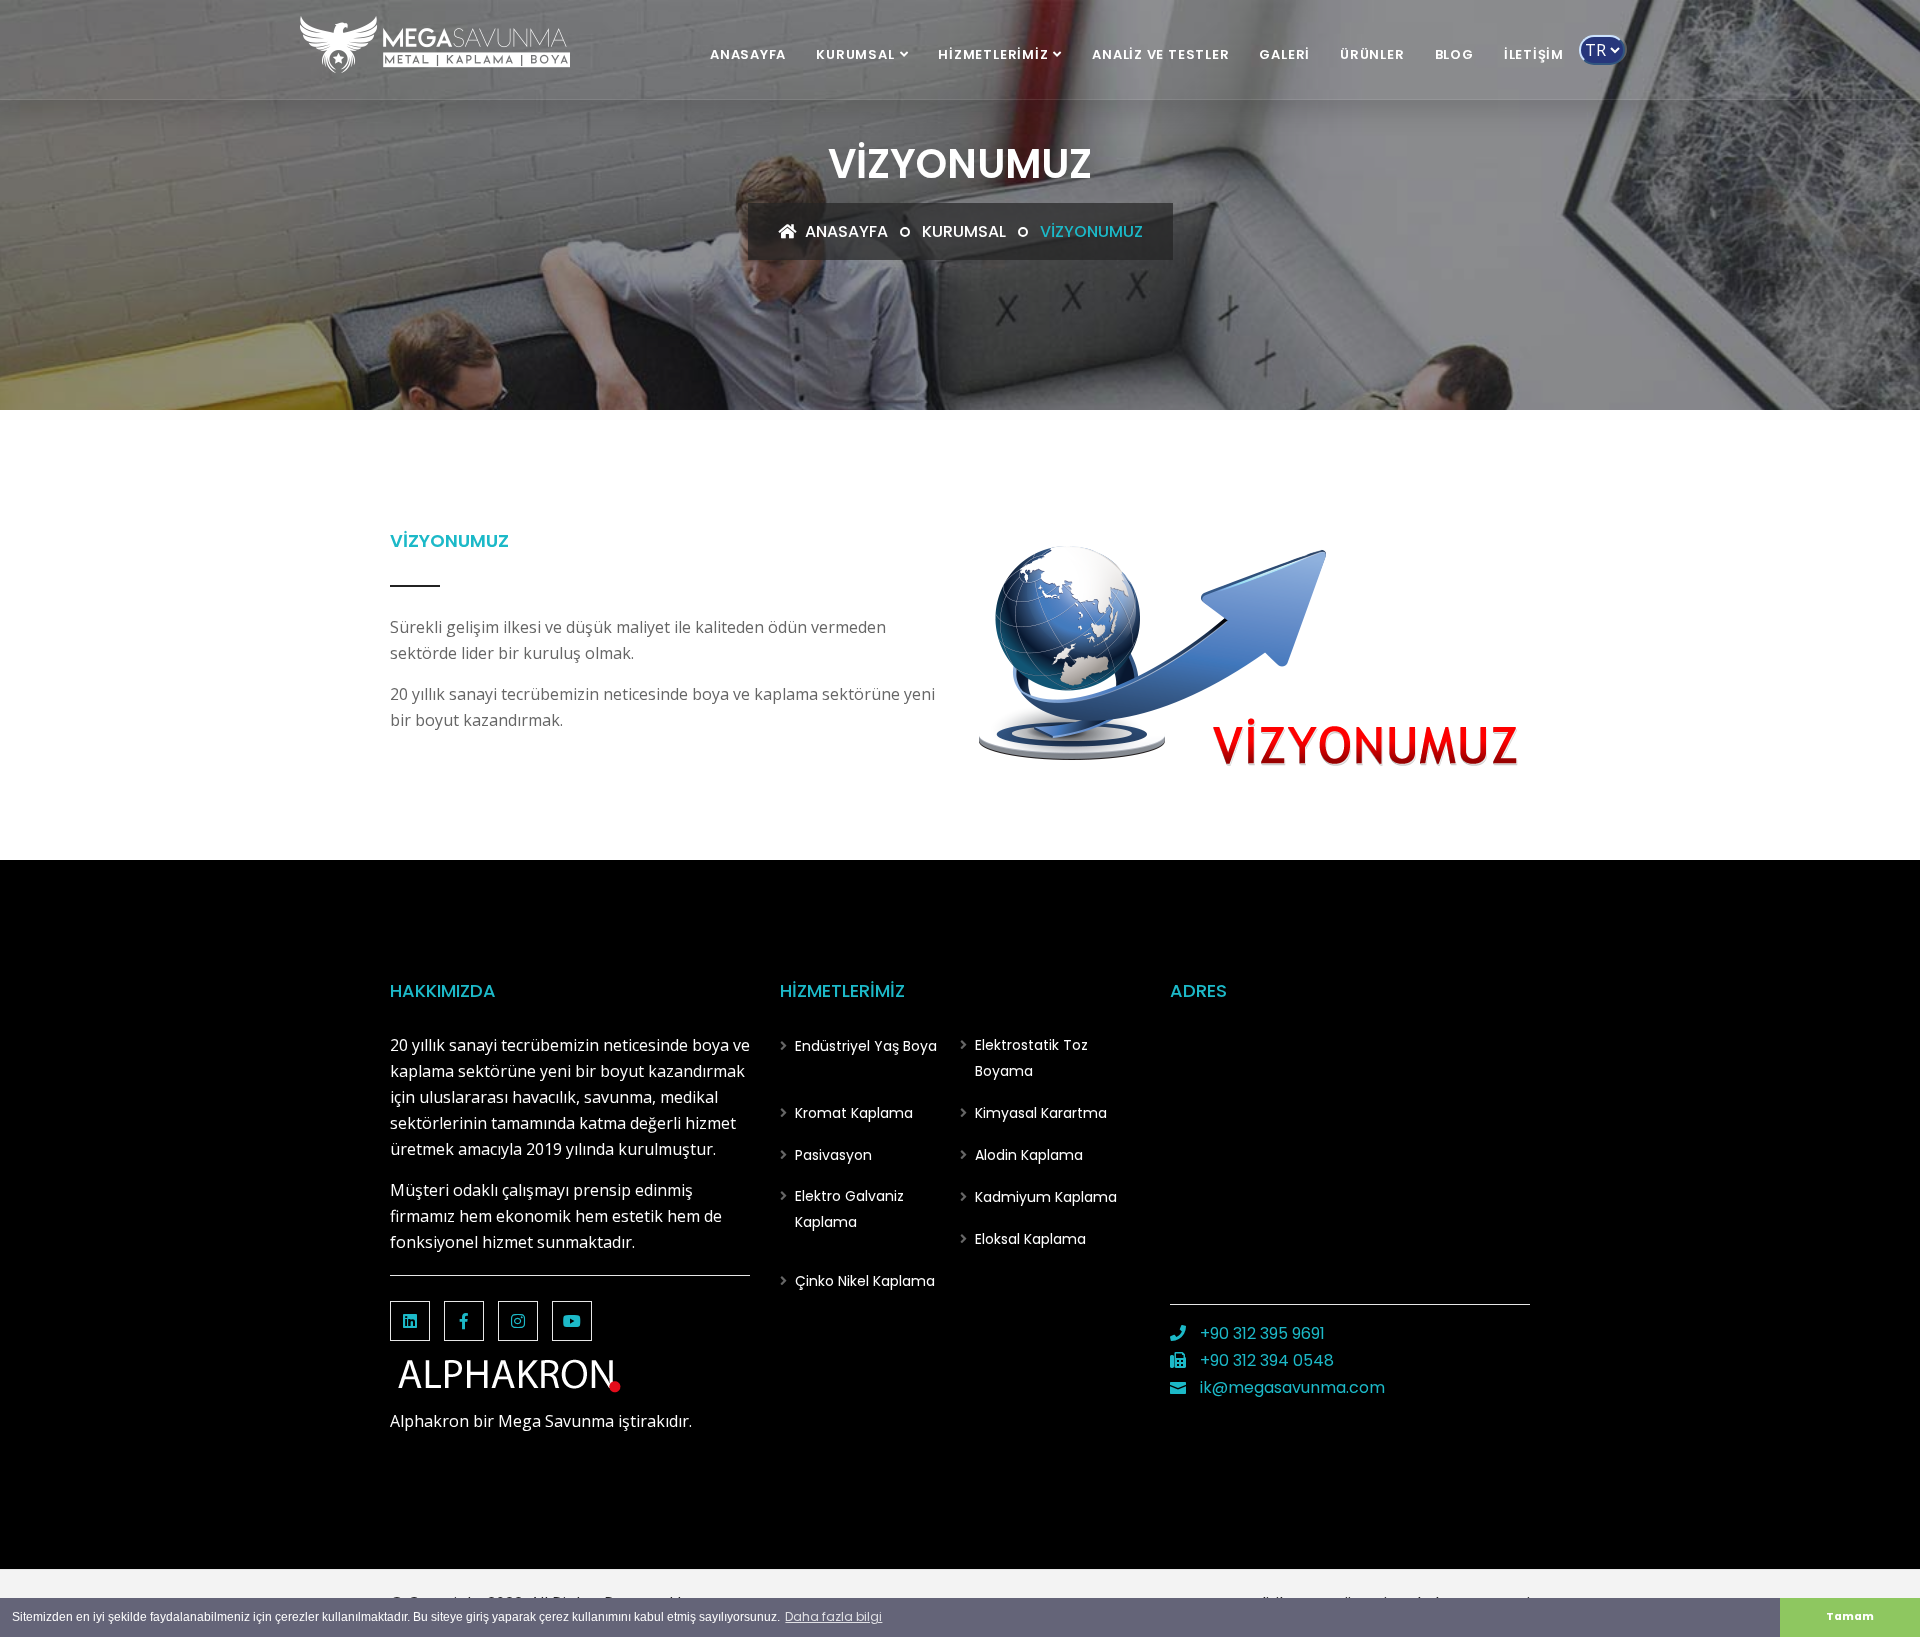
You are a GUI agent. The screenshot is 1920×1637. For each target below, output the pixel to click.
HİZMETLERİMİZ (993, 54)
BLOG (1454, 54)
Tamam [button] (1850, 1616)
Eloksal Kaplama (1030, 1239)
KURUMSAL (855, 54)
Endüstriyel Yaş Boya (866, 1046)
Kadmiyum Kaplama (1046, 1197)
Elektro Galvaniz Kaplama (849, 1209)
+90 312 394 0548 (1265, 1360)
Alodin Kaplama (1029, 1155)
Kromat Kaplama (854, 1113)
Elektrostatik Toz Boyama (1031, 1058)
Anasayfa (844, 231)
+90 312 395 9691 (1260, 1333)
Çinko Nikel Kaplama (865, 1281)
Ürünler (1372, 54)
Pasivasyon (833, 1155)
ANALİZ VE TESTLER (1160, 54)
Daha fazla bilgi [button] (833, 1616)
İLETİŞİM (1534, 54)
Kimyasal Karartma (1041, 1113)
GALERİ (1284, 54)
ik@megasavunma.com (1290, 1387)
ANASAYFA (748, 54)
